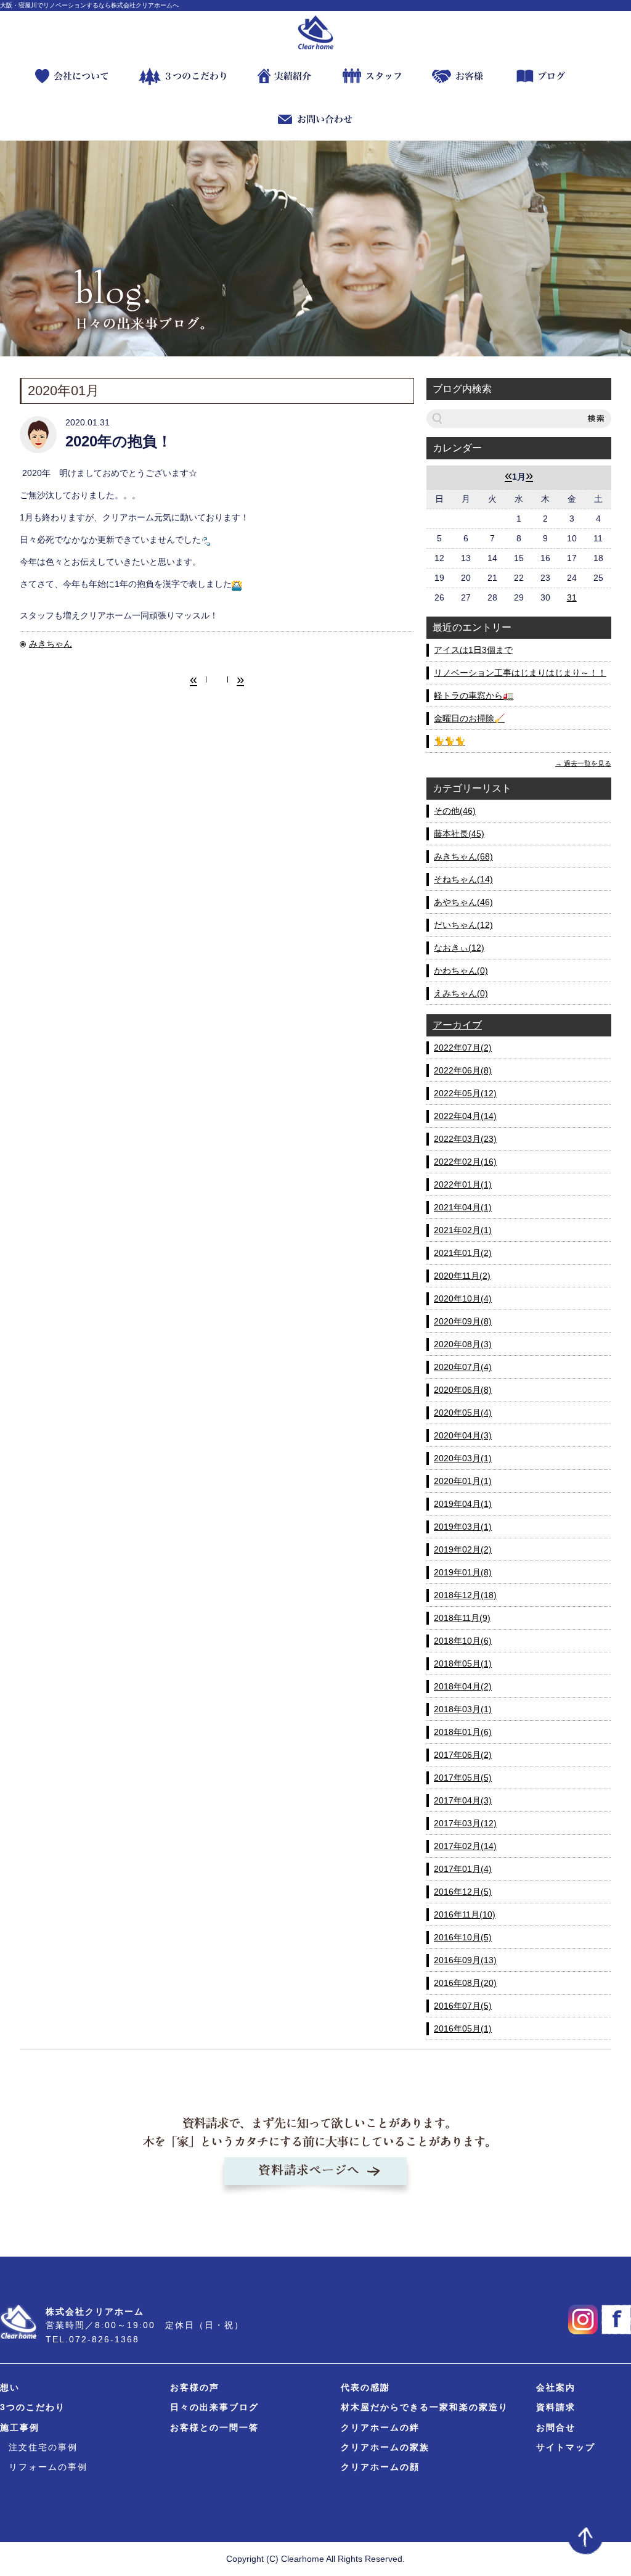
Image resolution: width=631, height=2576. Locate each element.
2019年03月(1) (463, 1527)
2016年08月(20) (465, 1983)
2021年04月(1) (463, 1207)
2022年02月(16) (465, 1162)
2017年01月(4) (463, 1869)
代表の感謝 (365, 2387)
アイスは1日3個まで (473, 650)
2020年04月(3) (463, 1435)
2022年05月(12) (465, 1093)
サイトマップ (566, 2447)
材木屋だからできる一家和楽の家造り (425, 2407)
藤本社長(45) (459, 834)
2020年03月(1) (463, 1458)
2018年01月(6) (463, 1732)
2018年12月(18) (465, 1595)
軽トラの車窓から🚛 (474, 695)
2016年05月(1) (463, 2028)
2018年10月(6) (463, 1641)
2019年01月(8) (463, 1572)
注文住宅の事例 (43, 2447)
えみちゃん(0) (461, 993)
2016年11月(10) (465, 1914)
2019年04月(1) (463, 1504)
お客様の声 (195, 2387)
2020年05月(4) (463, 1413)
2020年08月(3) (463, 1344)
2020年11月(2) (462, 1276)
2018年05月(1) (463, 1663)
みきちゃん (51, 644)
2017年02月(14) (465, 1846)
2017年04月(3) (463, 1800)
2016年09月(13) (465, 1960)
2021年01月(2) (463, 1253)
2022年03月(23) (465, 1139)
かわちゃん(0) (461, 970)
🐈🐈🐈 (450, 741)
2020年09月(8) (463, 1321)
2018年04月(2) (463, 1686)
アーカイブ (457, 1025)
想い (10, 2387)
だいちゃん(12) (463, 925)
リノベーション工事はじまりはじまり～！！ (520, 673)
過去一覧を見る (588, 763)
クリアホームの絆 (380, 2427)
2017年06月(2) (463, 1755)
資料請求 (556, 2407)
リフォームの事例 (48, 2467)
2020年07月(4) (463, 1367)
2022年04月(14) (465, 1116)
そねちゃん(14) (463, 879)
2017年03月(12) (465, 1823)
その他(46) (455, 811)
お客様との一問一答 (214, 2427)
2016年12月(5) (463, 1892)
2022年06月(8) (463, 1070)
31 (572, 597)
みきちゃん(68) (463, 856)
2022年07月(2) (463, 1048)
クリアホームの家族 (385, 2447)
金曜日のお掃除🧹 (469, 718)
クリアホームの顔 (380, 2467)
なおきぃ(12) (459, 948)
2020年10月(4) (463, 1298)
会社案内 (556, 2387)
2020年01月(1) (463, 1481)
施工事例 (20, 2427)
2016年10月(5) (463, 1937)
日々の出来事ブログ (214, 2407)
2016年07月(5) (463, 2006)
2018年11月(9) (462, 1618)
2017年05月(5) (463, 1778)
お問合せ (556, 2427)
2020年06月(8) (463, 1390)
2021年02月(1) (463, 1230)
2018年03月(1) (463, 1709)
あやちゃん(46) (463, 902)
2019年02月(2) (463, 1549)
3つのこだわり (33, 2407)
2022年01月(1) (463, 1184)
